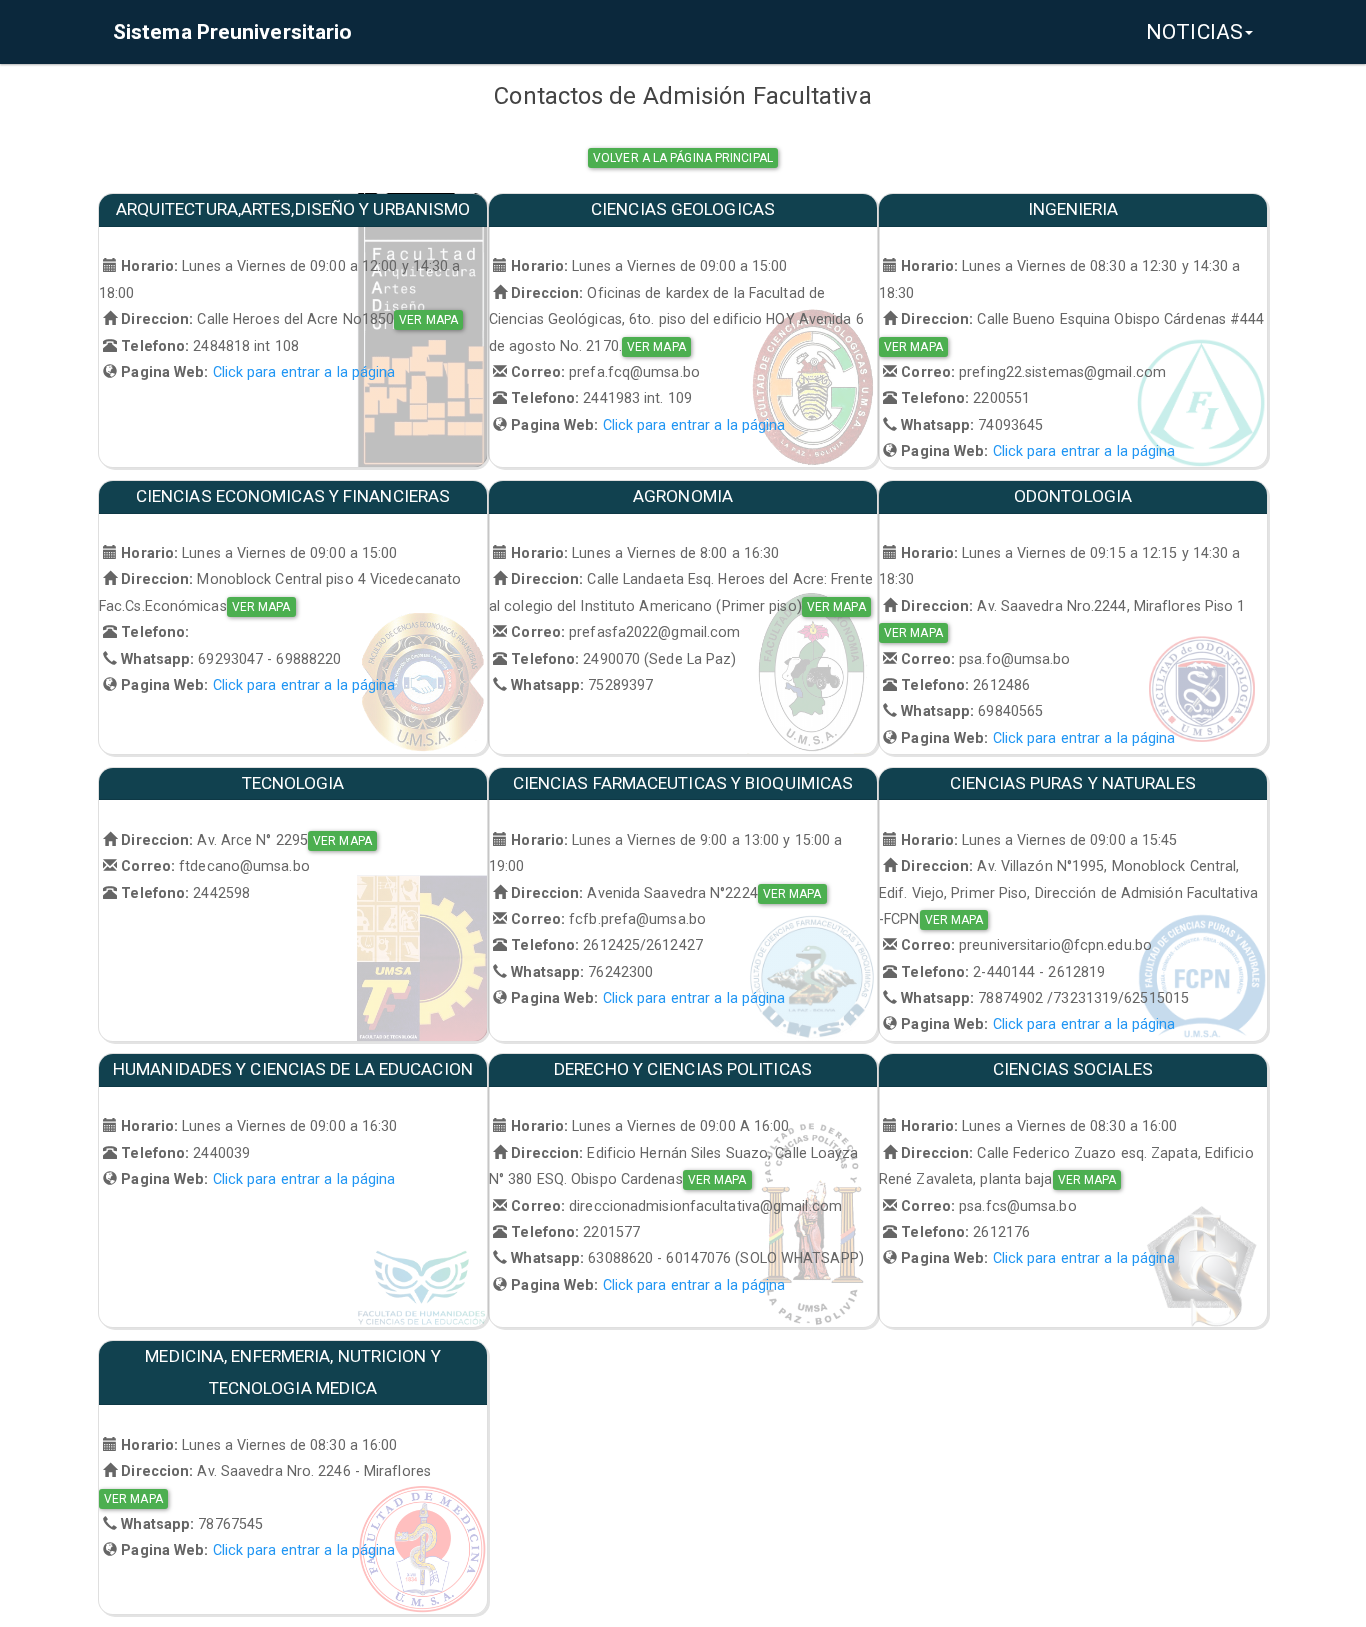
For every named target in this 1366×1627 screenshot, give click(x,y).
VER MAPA (428, 320)
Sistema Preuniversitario (232, 32)
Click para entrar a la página (304, 372)
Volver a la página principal (683, 158)
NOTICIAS (1194, 32)
